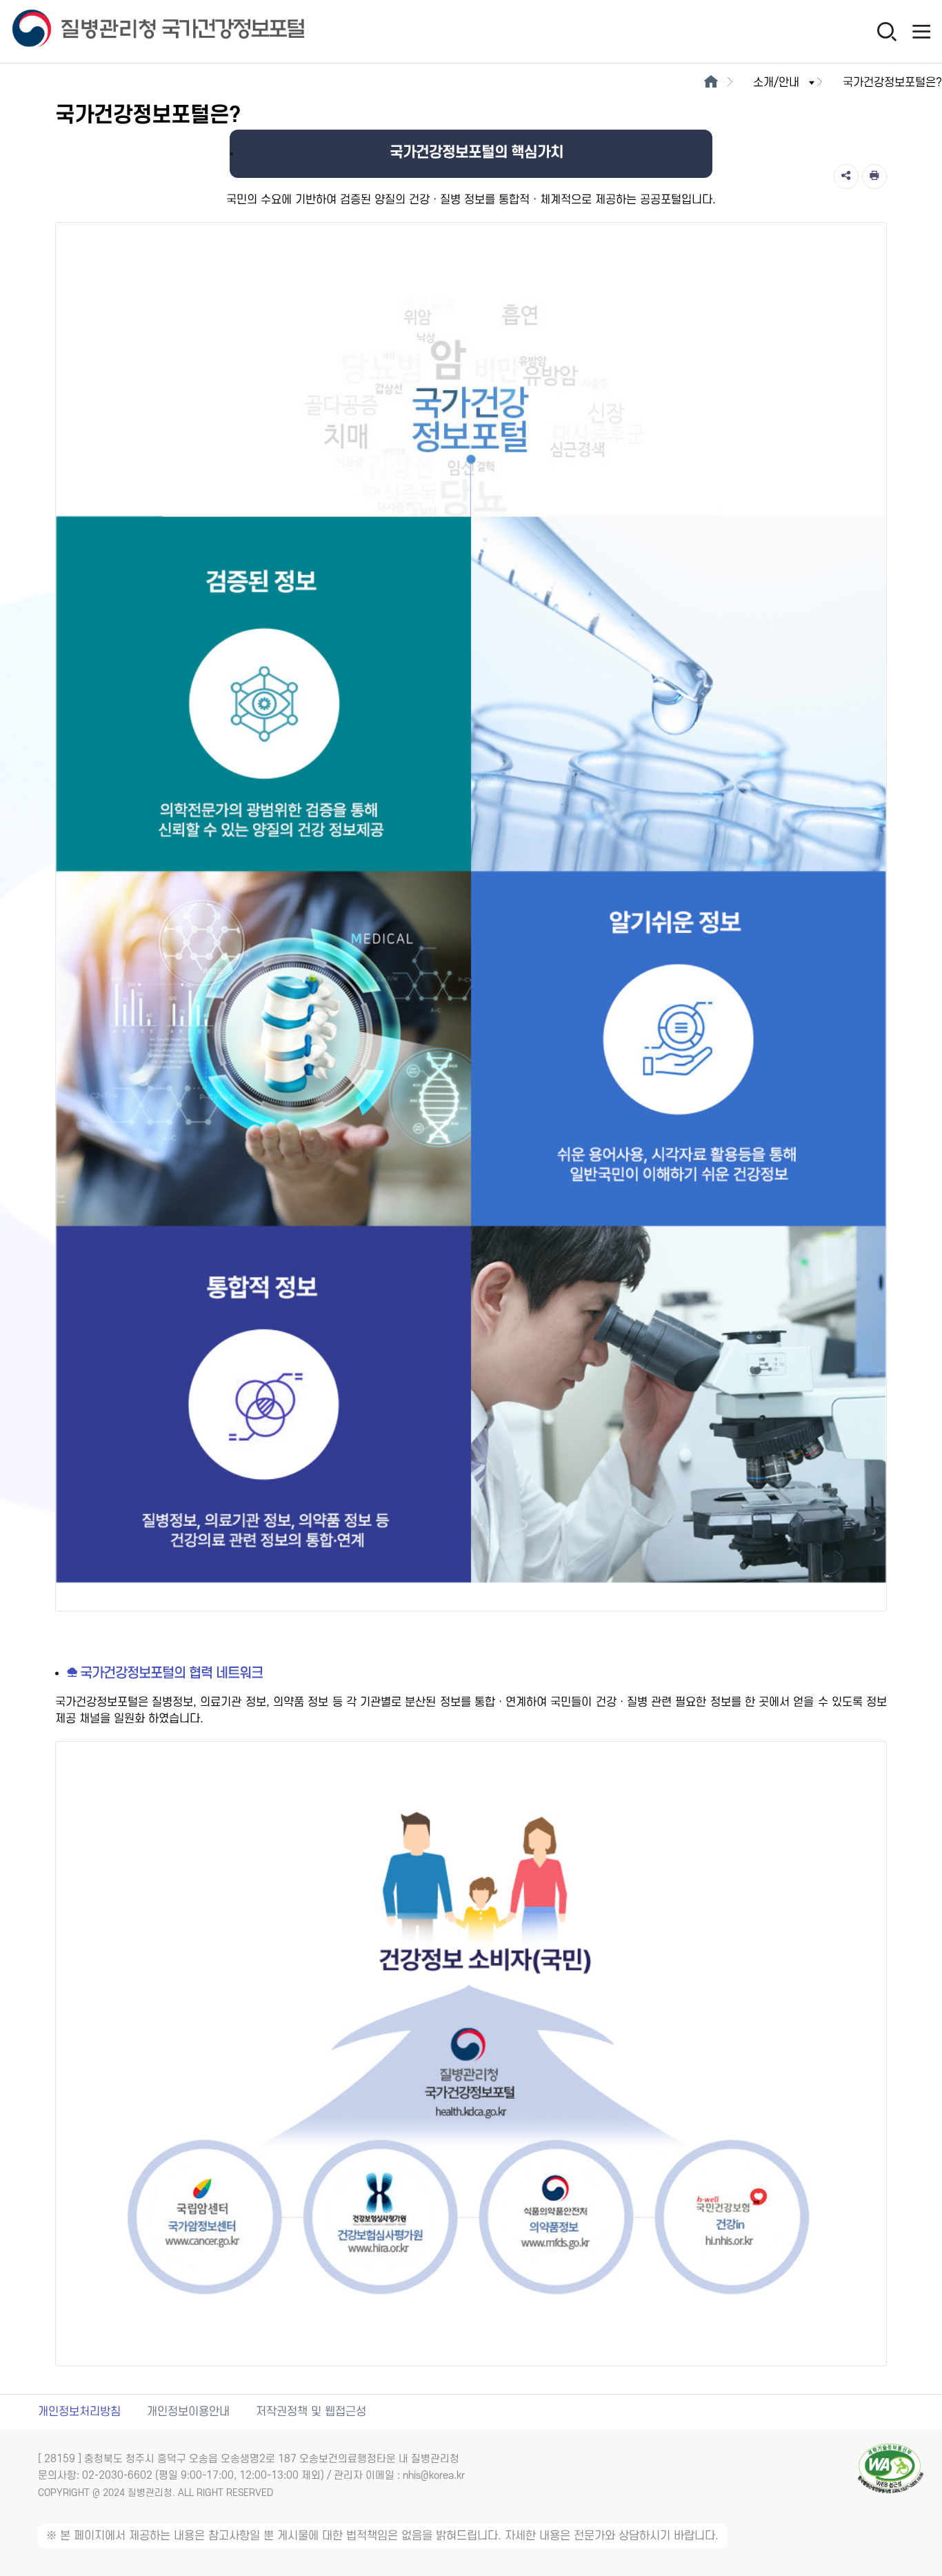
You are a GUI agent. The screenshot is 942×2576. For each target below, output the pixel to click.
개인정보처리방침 (79, 2412)
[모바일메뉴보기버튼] (921, 31)
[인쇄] (874, 177)
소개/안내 (776, 83)
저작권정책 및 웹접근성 (311, 2412)
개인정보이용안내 (188, 2412)
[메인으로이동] (711, 83)
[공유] (846, 177)
